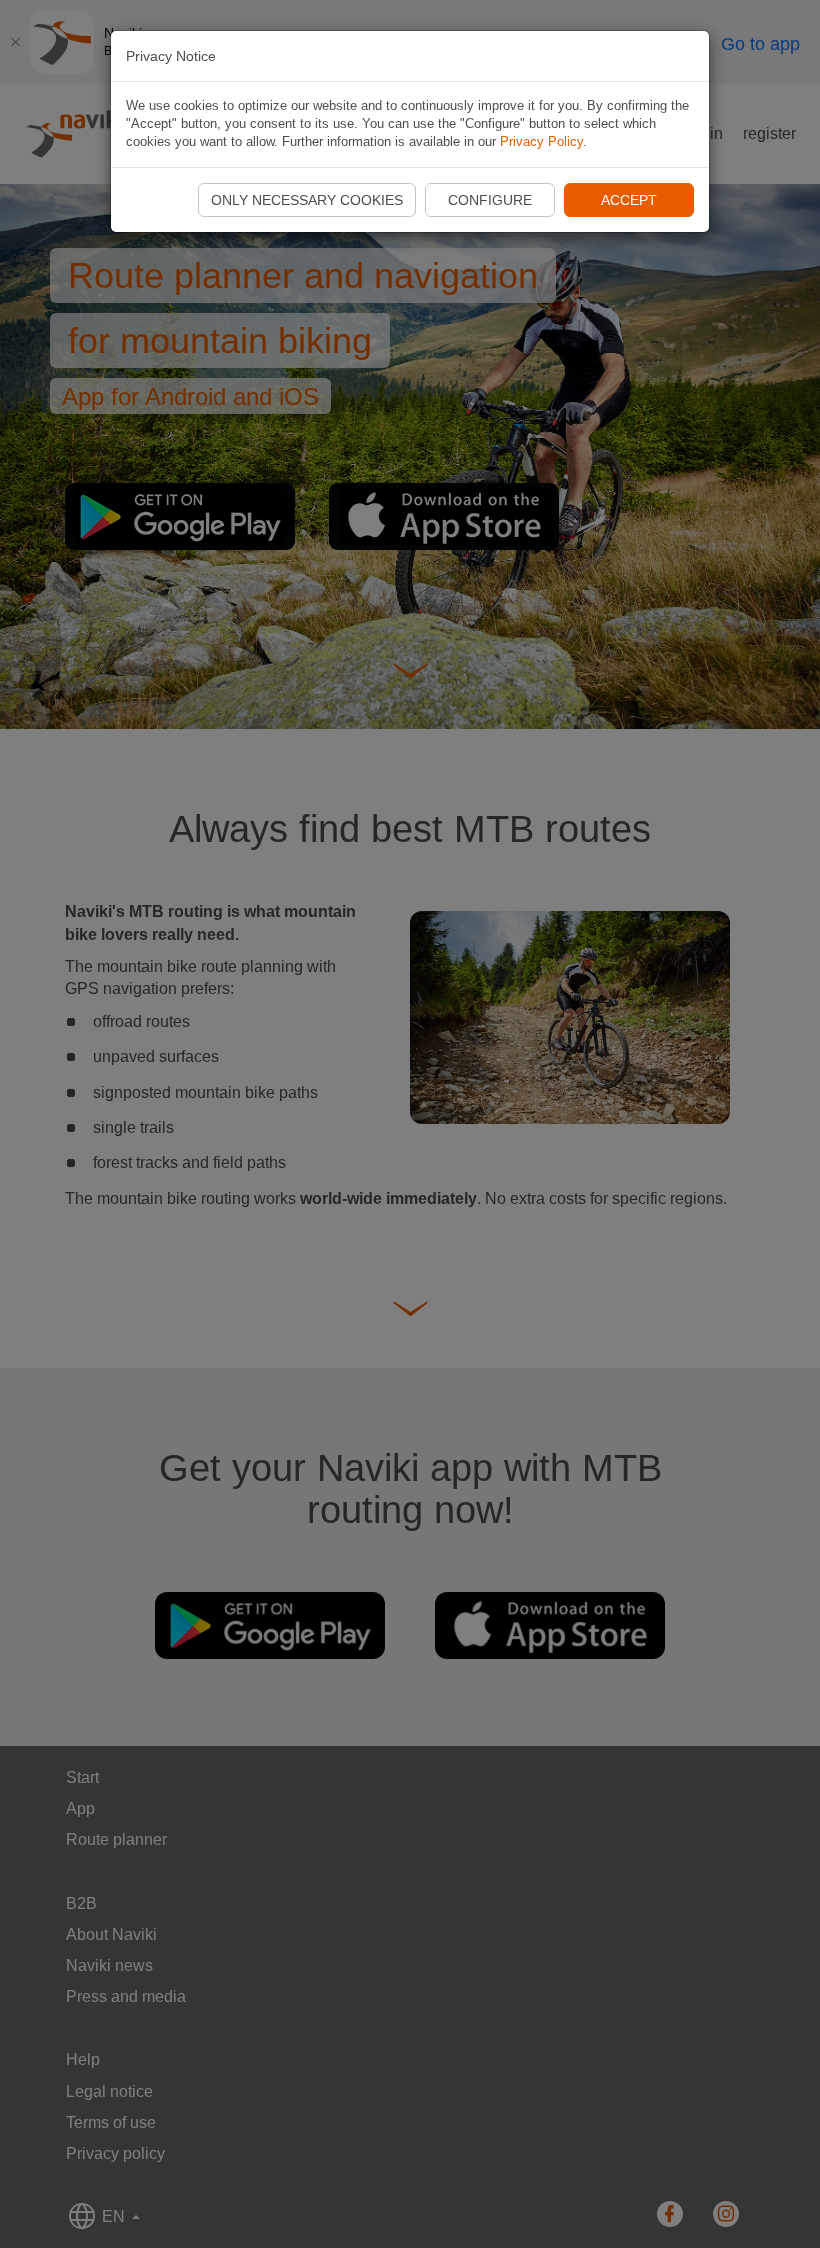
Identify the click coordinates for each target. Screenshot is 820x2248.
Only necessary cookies (307, 200)
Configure (490, 200)
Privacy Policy (541, 141)
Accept (629, 200)
